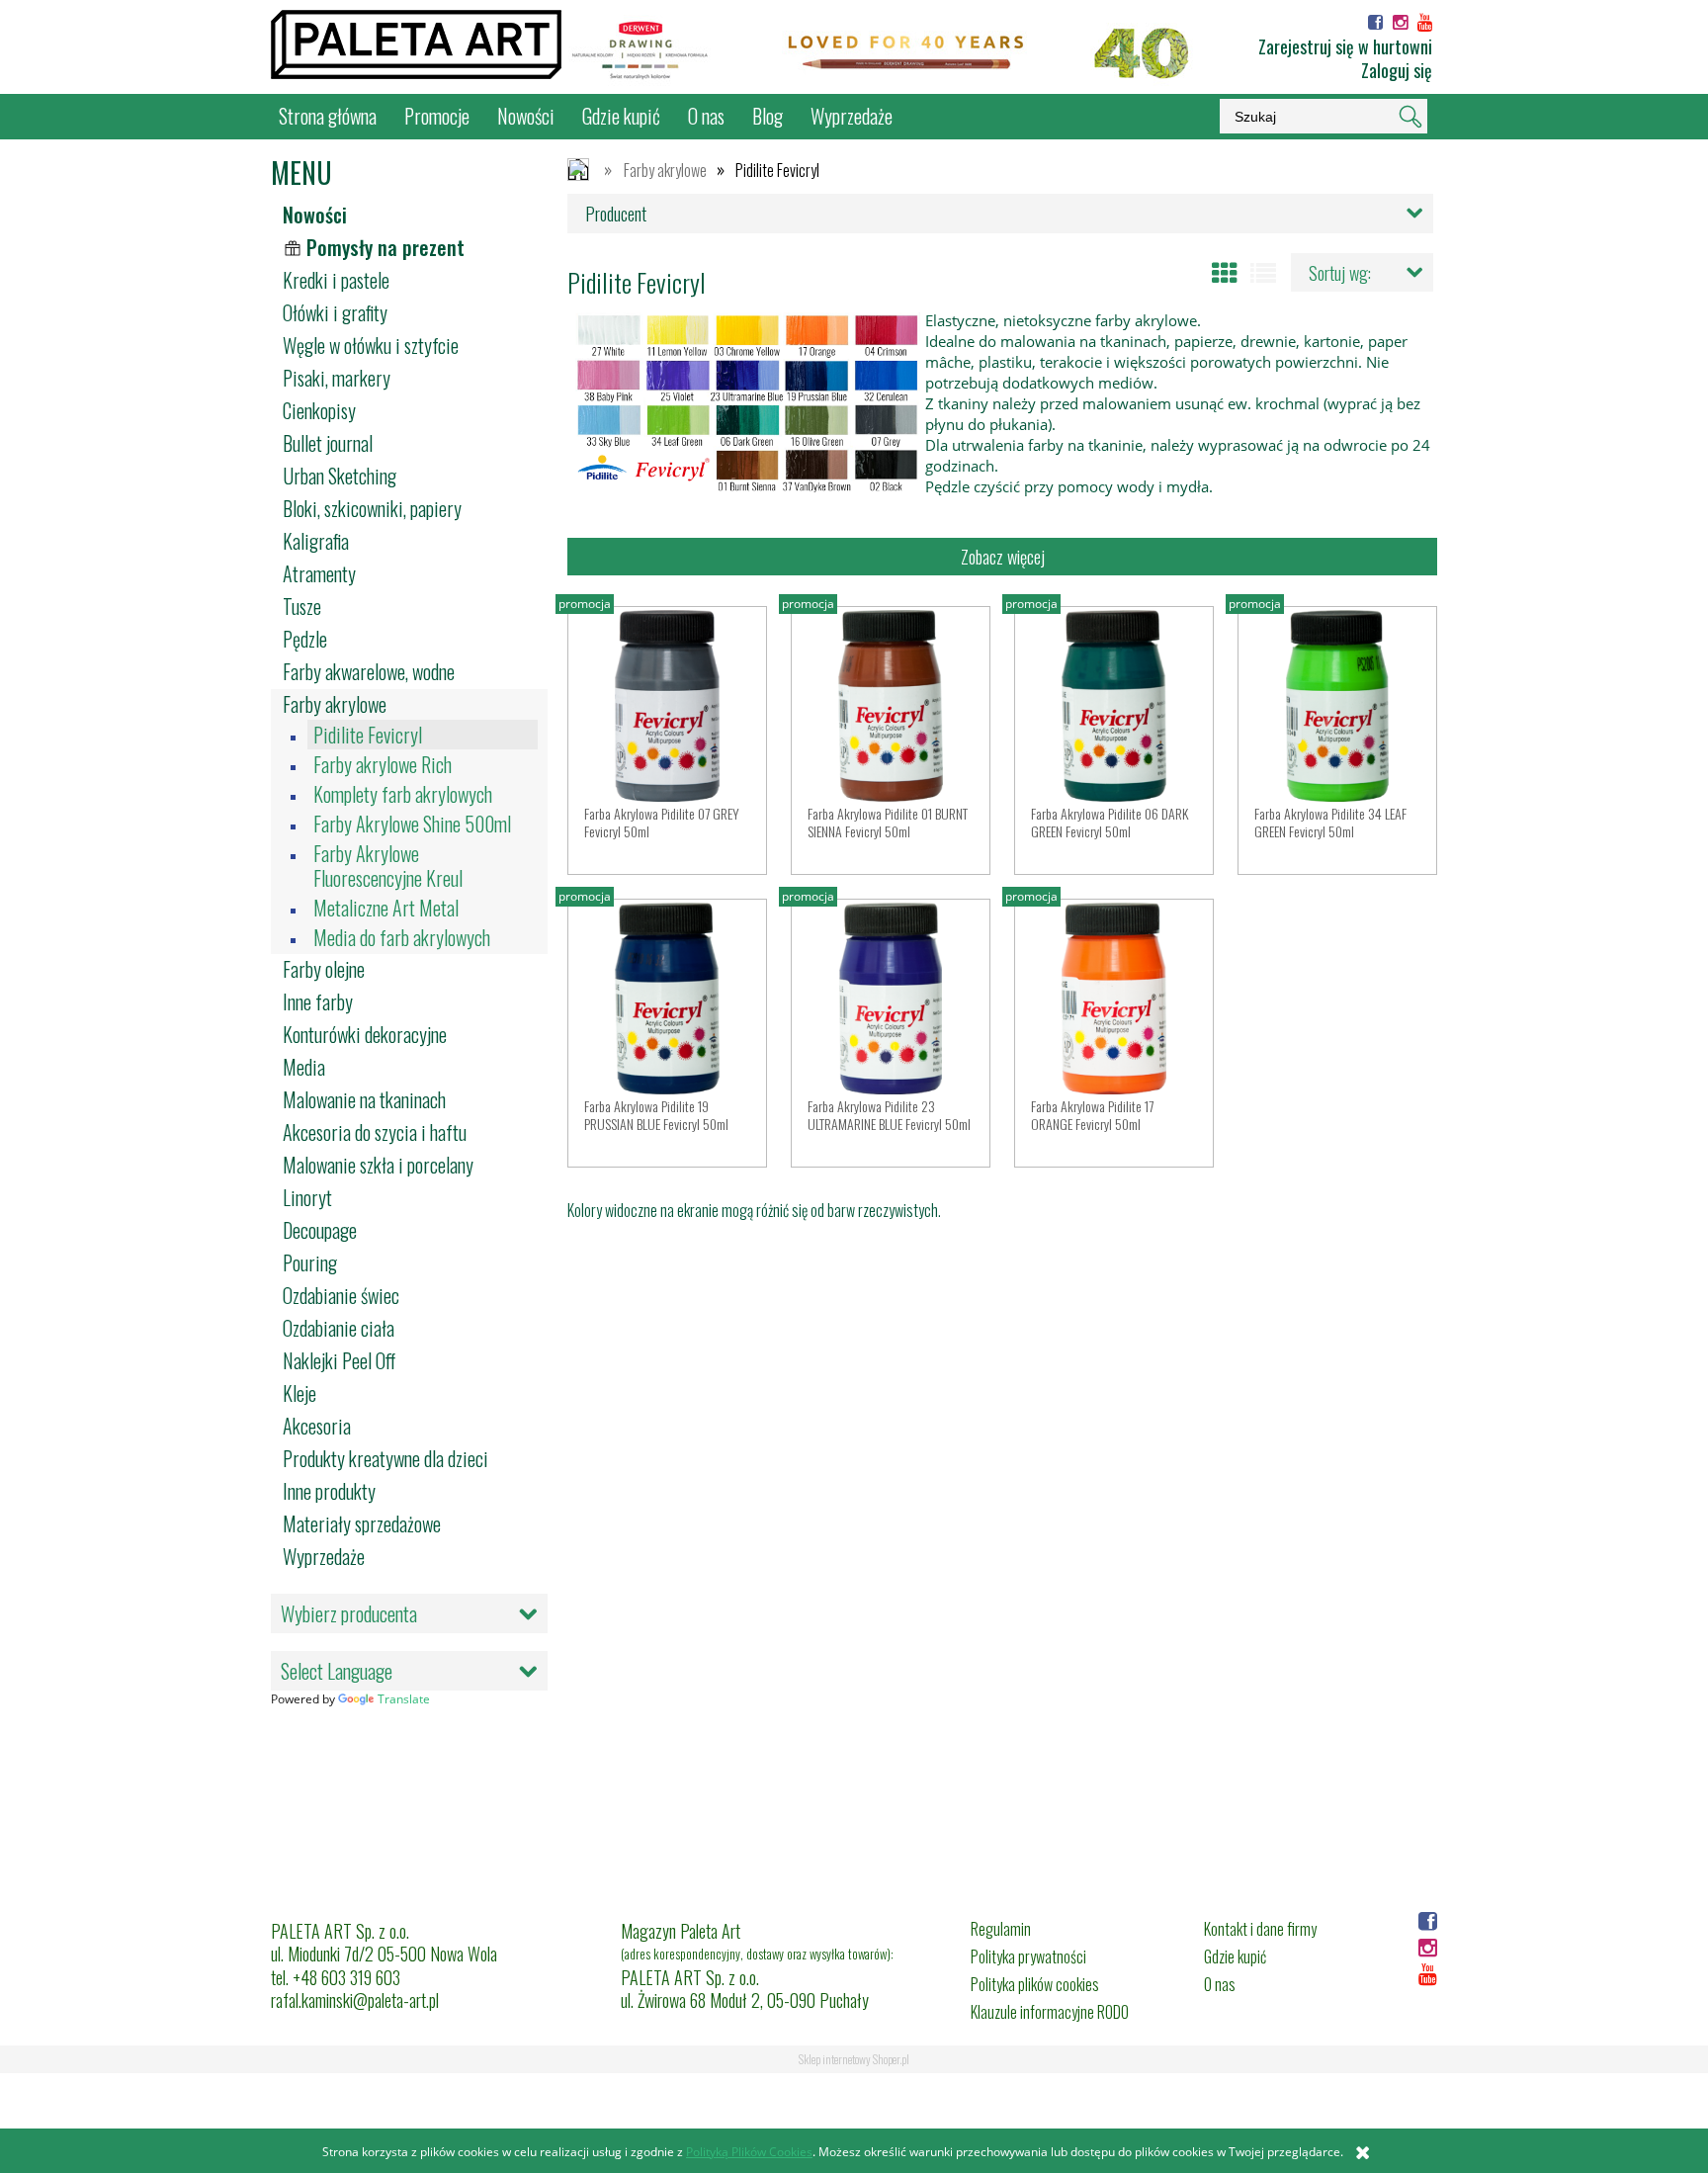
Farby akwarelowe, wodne (369, 671)
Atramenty (319, 573)
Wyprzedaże (324, 1556)
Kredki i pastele (336, 280)
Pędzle (305, 639)
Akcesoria (317, 1426)
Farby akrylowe (335, 704)
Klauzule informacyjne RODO (1050, 2012)
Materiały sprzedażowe (362, 1523)
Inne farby (318, 1001)
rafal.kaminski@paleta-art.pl (355, 2000)
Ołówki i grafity (335, 312)
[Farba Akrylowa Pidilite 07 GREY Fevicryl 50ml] (667, 706)
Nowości (315, 215)
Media (304, 1067)
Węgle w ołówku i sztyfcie (371, 345)
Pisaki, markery (337, 378)
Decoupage (320, 1230)
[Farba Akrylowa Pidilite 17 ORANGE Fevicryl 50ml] (1114, 999)
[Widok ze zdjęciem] (1225, 273)
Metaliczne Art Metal (386, 908)
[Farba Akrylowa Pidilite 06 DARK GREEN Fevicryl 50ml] (1114, 706)
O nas (1220, 1984)
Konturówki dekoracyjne (365, 1034)
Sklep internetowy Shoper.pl (854, 2059)
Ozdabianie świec (341, 1295)
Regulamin (1001, 1929)
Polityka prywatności (1028, 1956)
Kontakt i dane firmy (1260, 1929)
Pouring (310, 1262)
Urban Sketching (340, 476)
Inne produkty (329, 1491)
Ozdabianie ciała (339, 1328)
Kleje (299, 1393)
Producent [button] (616, 214)
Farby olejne (324, 969)
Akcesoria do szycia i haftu (375, 1132)
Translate (404, 1699)
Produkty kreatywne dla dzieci (385, 1458)
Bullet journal (328, 443)
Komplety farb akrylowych (403, 794)
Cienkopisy (319, 410)
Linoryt (307, 1197)
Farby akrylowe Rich (383, 765)
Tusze (302, 606)
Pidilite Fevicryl (368, 735)
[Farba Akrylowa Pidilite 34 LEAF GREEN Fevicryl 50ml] (1337, 706)
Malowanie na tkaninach (364, 1099)
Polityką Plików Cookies (749, 2152)
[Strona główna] (416, 44)
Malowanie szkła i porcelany (378, 1165)
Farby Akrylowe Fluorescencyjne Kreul (388, 866)
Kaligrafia (316, 541)
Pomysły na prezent (385, 247)
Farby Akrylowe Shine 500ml (412, 824)
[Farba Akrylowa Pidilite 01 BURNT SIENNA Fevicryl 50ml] (891, 706)
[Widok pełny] (1263, 273)
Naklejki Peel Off (339, 1360)
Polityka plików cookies (1035, 1984)
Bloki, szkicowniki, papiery (372, 508)
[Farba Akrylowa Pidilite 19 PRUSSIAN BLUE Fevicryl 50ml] (667, 999)
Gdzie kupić (1235, 1956)
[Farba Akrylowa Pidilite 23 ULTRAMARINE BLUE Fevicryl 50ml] (891, 999)
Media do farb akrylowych (402, 938)
